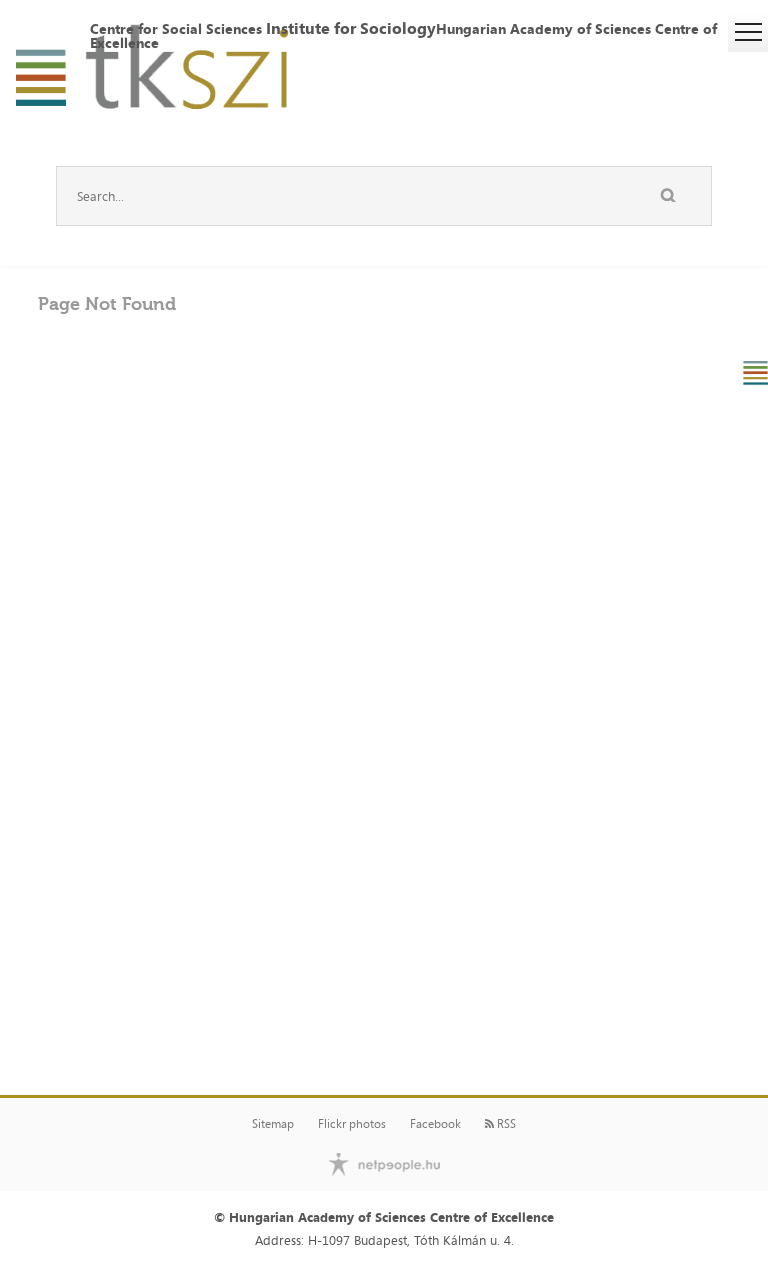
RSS (505, 1124)
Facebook (435, 1124)
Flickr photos (352, 1124)
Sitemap (273, 1124)
